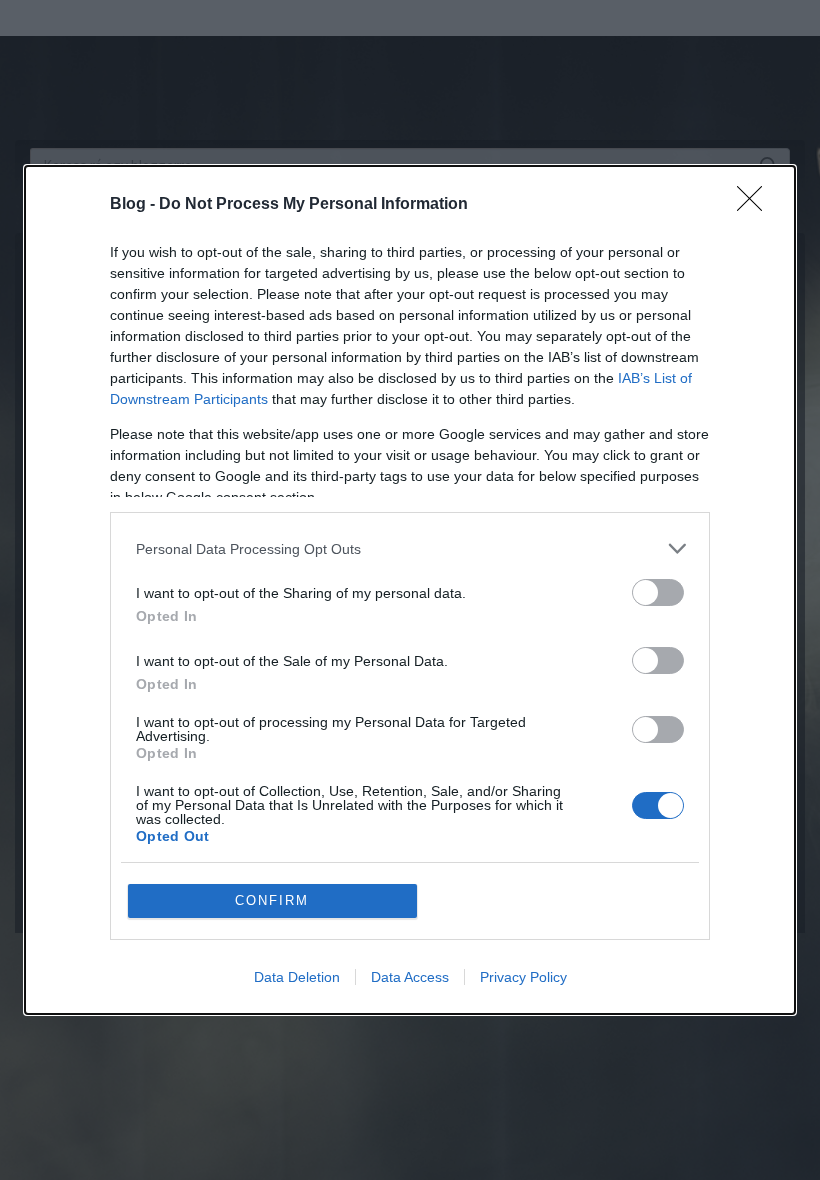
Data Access (410, 977)
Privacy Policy (523, 977)
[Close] (756, 205)
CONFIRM (272, 900)
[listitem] (410, 548)
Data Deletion (297, 977)
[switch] (658, 592)
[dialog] (410, 590)
